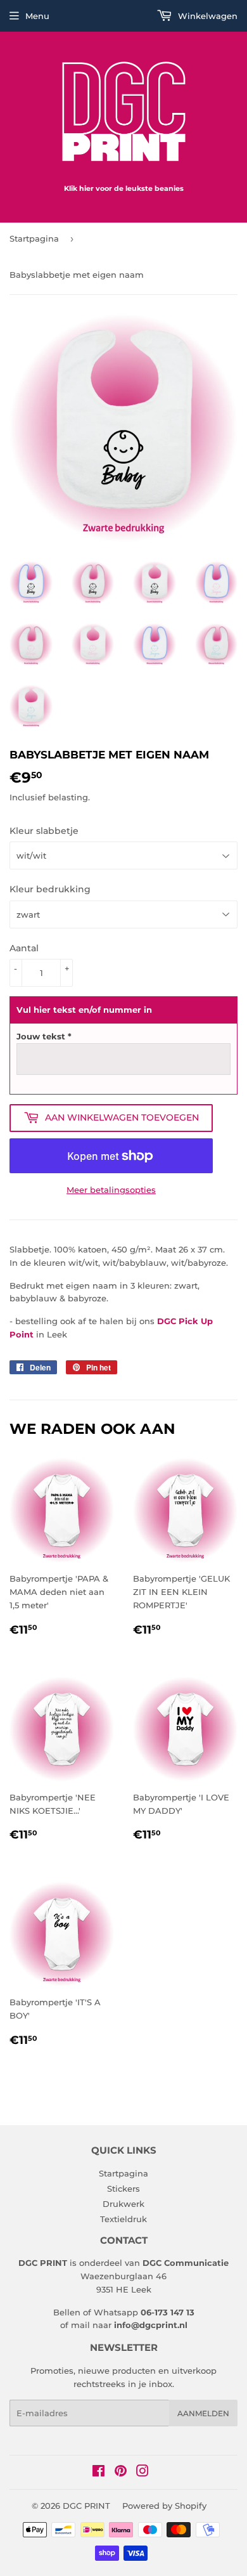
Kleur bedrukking (50, 889)
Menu (37, 16)
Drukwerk (123, 2204)
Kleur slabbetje (44, 831)
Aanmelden (203, 2413)
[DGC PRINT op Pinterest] (121, 2473)
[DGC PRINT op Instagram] (142, 2473)
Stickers (123, 2189)
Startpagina (34, 238)
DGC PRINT (86, 2506)
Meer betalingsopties (111, 1190)
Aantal (24, 948)
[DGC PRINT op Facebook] (98, 2473)
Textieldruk (123, 2219)
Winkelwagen (206, 16)
